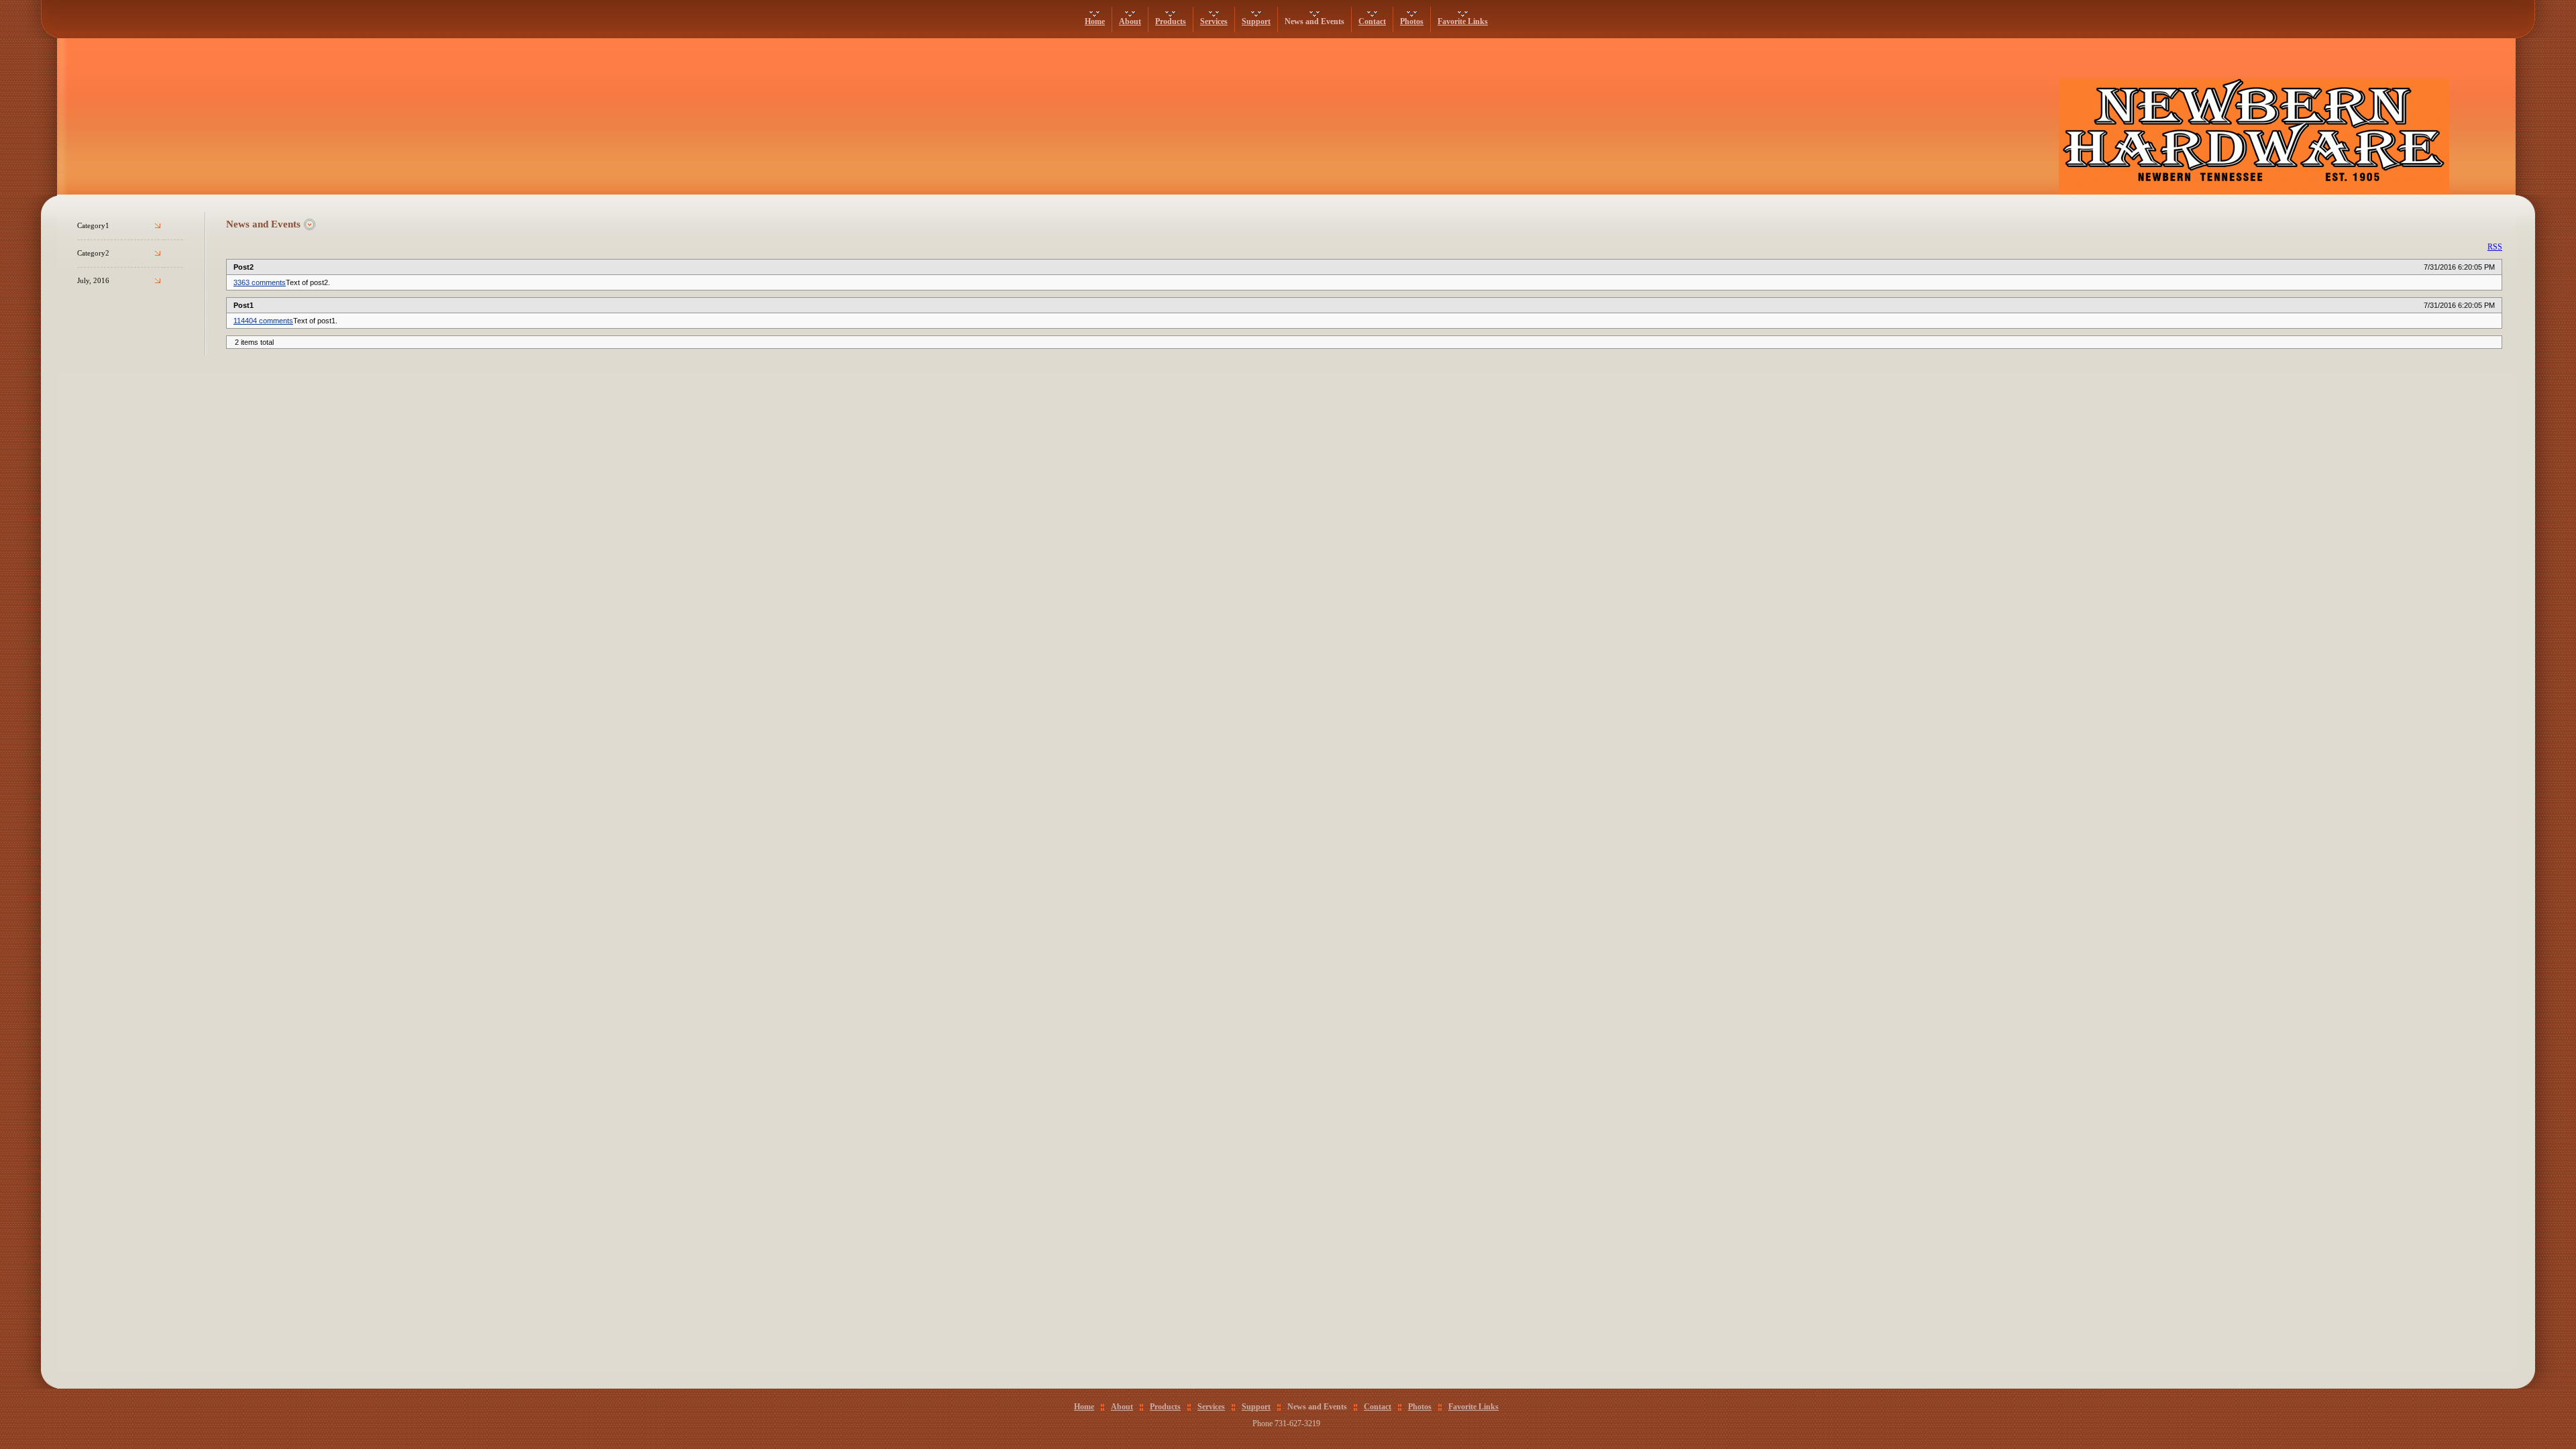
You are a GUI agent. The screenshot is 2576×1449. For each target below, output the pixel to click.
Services (1214, 21)
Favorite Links (1463, 21)
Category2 (93, 253)
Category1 (93, 226)
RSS (2495, 247)
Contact (1372, 21)
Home (1095, 21)
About (1130, 21)
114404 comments (263, 321)
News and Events (1314, 21)
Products (1171, 21)
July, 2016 (93, 281)
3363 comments (260, 282)
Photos (1412, 21)
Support (1256, 21)
